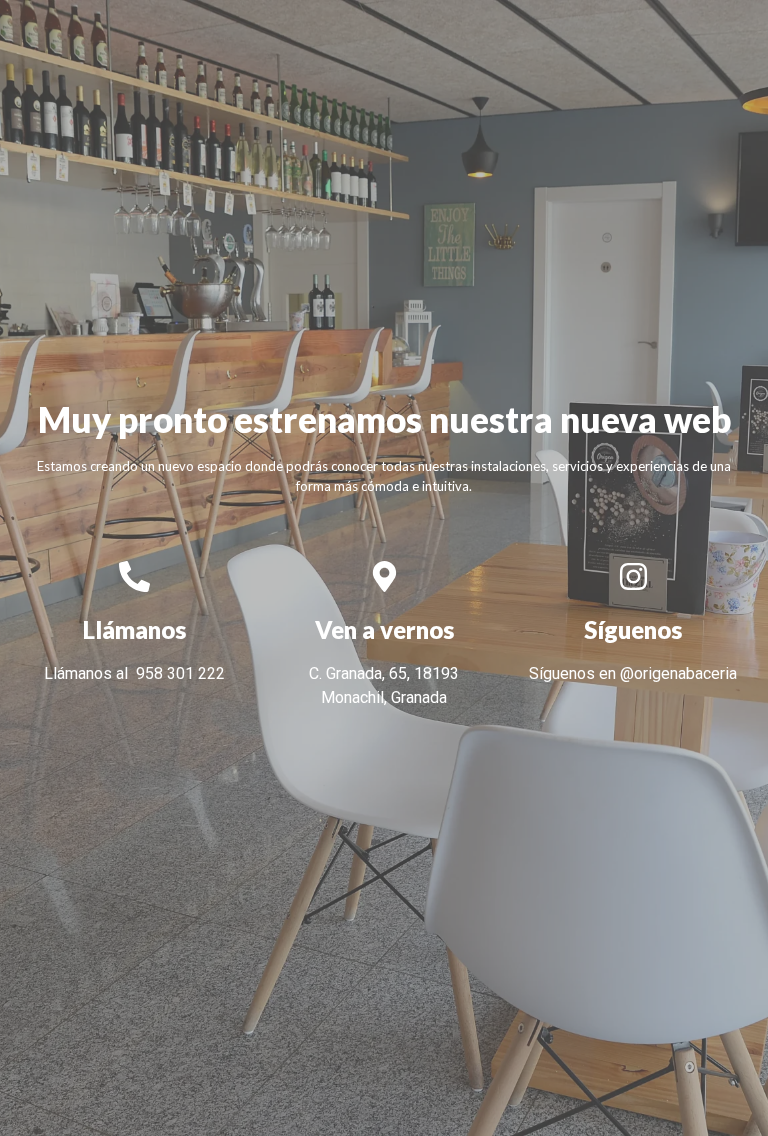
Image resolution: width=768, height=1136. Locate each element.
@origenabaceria (678, 673)
